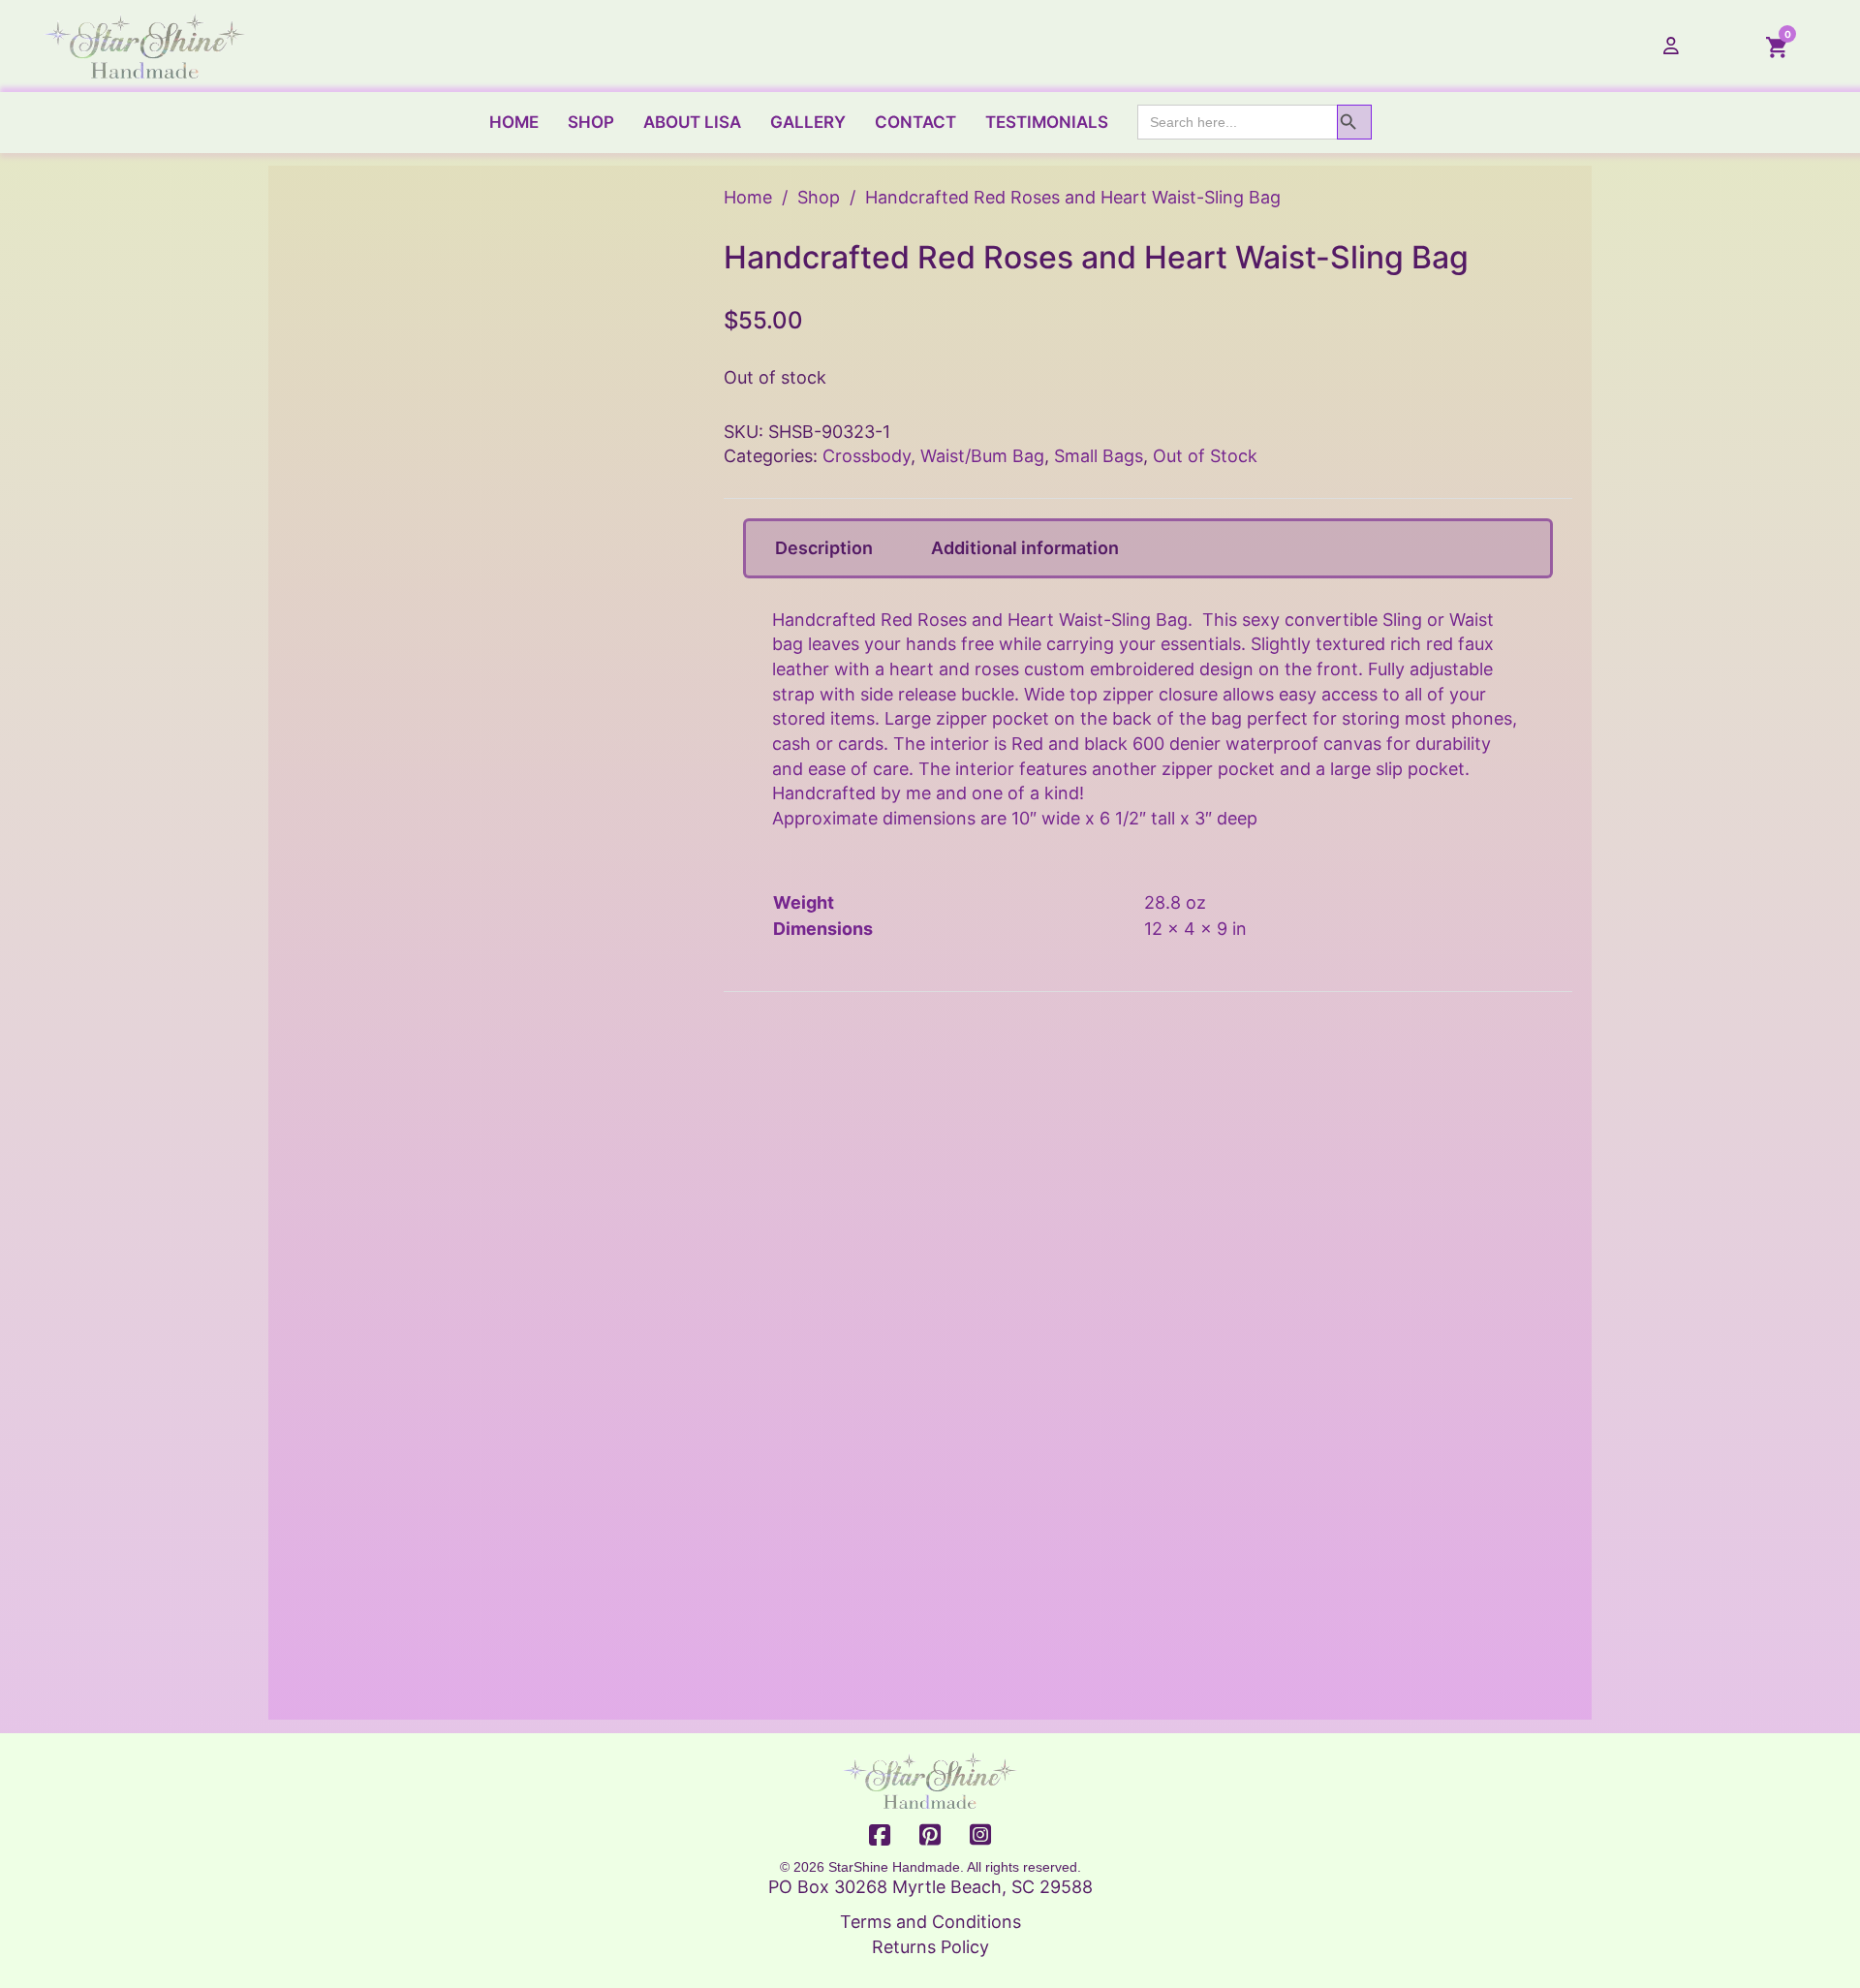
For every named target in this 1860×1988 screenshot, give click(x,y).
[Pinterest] (930, 1836)
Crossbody (867, 456)
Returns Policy (930, 1947)
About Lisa (692, 122)
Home (514, 122)
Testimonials (1047, 122)
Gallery (808, 122)
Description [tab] (824, 548)
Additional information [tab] (1025, 548)
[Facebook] (880, 1836)
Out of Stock (1205, 456)
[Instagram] (980, 1836)
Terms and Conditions (930, 1922)
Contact (915, 122)
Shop (591, 122)
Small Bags (1099, 456)
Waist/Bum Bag (982, 456)
